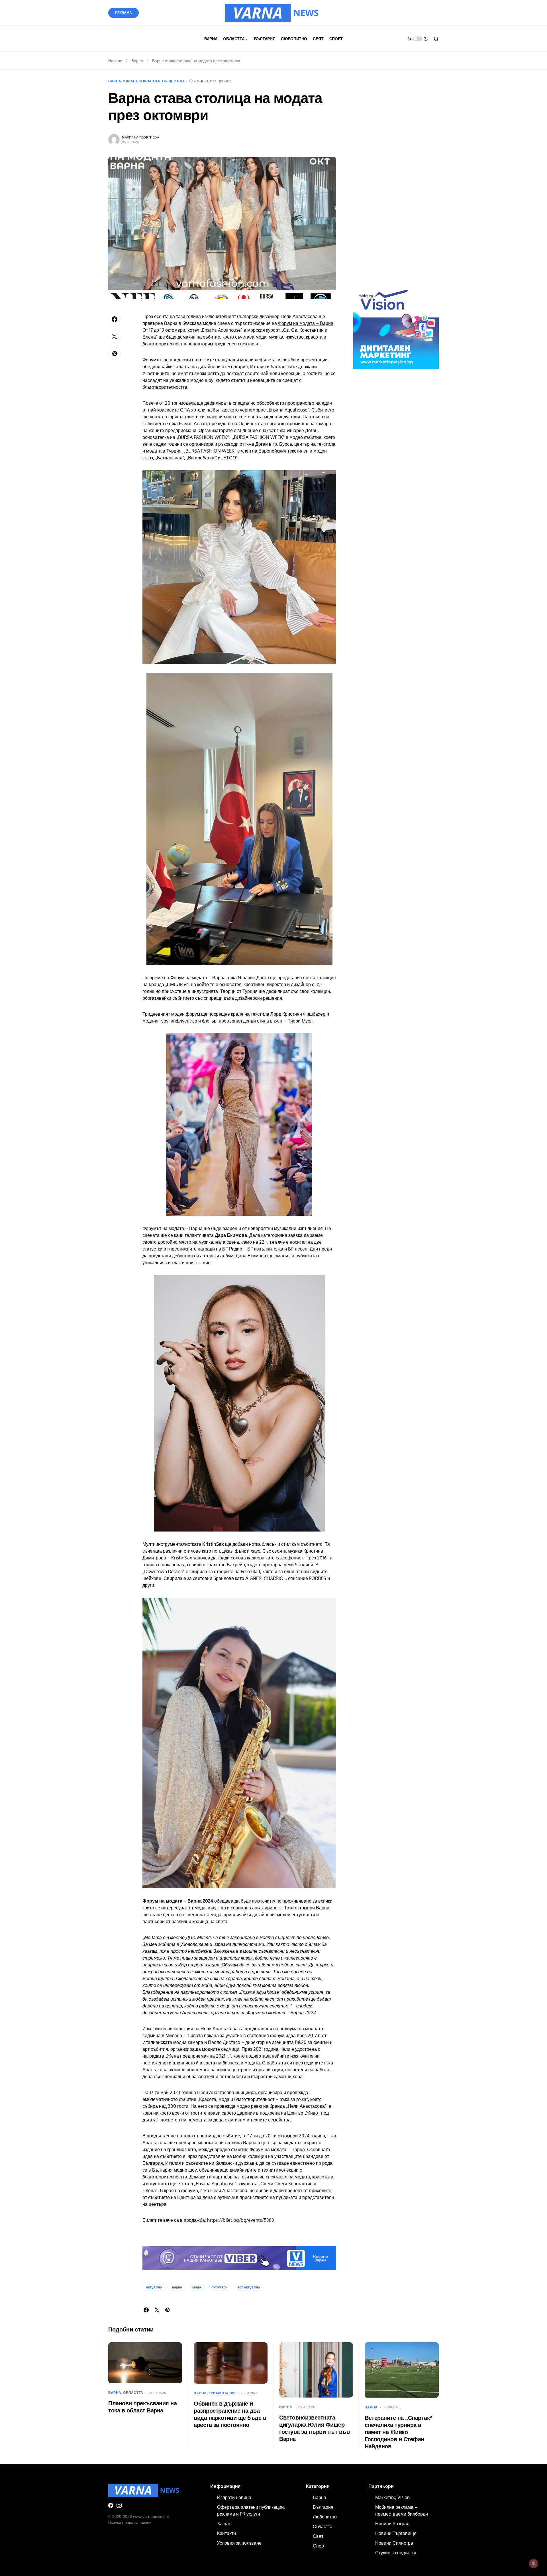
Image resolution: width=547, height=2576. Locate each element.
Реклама (124, 13)
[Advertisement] (396, 185)
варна (177, 2287)
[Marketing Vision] (396, 326)
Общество (173, 81)
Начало (115, 61)
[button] (418, 39)
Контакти (226, 2533)
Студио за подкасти (396, 2553)
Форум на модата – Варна (306, 323)
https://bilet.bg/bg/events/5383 (241, 2220)
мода (197, 2287)
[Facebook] (111, 2505)
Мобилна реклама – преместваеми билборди (402, 2510)
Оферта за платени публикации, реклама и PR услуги (251, 2510)
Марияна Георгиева (140, 137)
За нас (224, 2524)
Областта (133, 2393)
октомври (219, 2287)
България (323, 2507)
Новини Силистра (394, 2543)
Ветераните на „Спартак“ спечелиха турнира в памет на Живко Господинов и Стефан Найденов (399, 2432)
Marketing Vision (392, 2497)
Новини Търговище (396, 2533)
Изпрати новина (234, 2497)
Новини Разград (392, 2524)
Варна (137, 61)
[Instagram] (119, 2505)
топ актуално (249, 2287)
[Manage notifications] (534, 2563)
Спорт (319, 2546)
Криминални (222, 2393)
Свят (318, 2536)
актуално (154, 2287)
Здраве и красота (142, 81)
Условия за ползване (239, 2543)
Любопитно (325, 2517)
